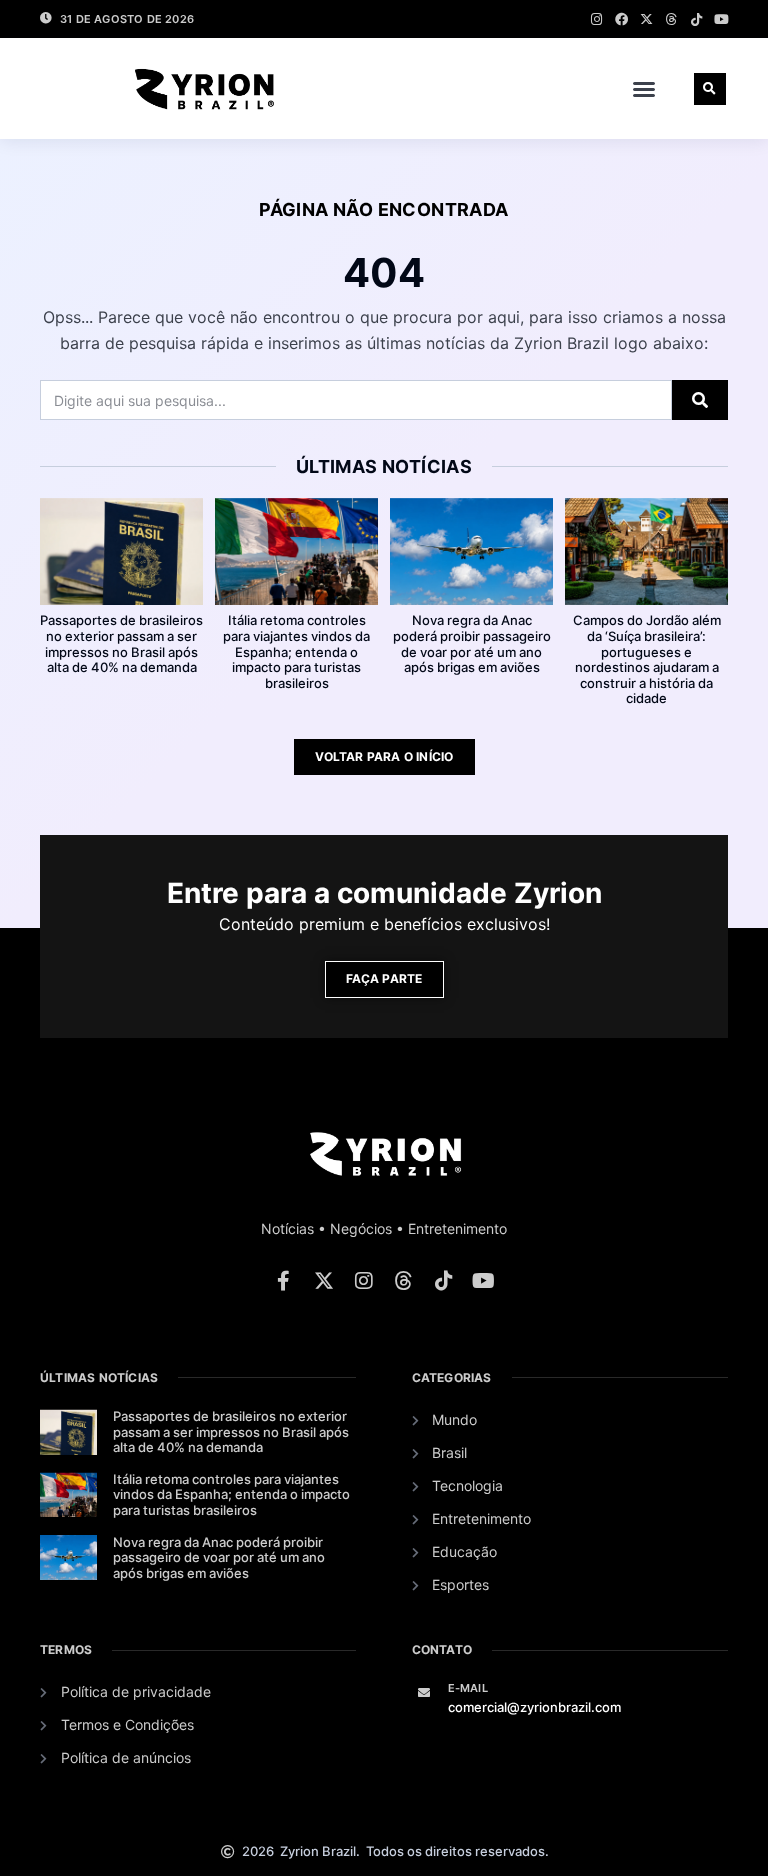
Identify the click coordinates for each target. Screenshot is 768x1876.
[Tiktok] (696, 19)
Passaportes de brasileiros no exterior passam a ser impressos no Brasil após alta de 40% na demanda (121, 643)
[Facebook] (621, 19)
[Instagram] (596, 19)
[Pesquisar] (700, 400)
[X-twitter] (646, 19)
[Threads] (671, 19)
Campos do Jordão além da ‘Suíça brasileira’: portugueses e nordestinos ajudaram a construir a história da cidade (647, 659)
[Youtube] (721, 19)
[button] (644, 89)
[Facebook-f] (284, 1281)
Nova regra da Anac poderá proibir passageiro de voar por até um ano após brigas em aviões (472, 643)
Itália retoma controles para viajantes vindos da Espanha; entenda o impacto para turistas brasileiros (296, 651)
